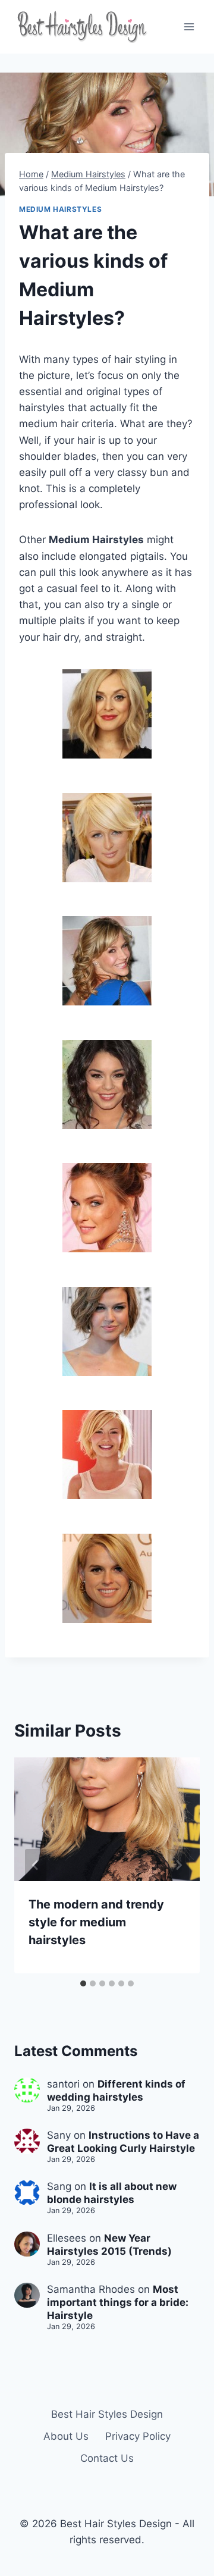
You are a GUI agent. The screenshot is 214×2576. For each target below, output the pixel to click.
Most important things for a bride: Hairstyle (118, 2302)
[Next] (178, 1865)
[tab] (83, 1983)
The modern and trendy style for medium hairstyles (96, 1922)
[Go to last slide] (36, 1865)
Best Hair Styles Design (107, 2414)
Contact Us (107, 2458)
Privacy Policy (138, 2436)
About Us (66, 2436)
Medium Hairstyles (60, 209)
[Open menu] (189, 26)
